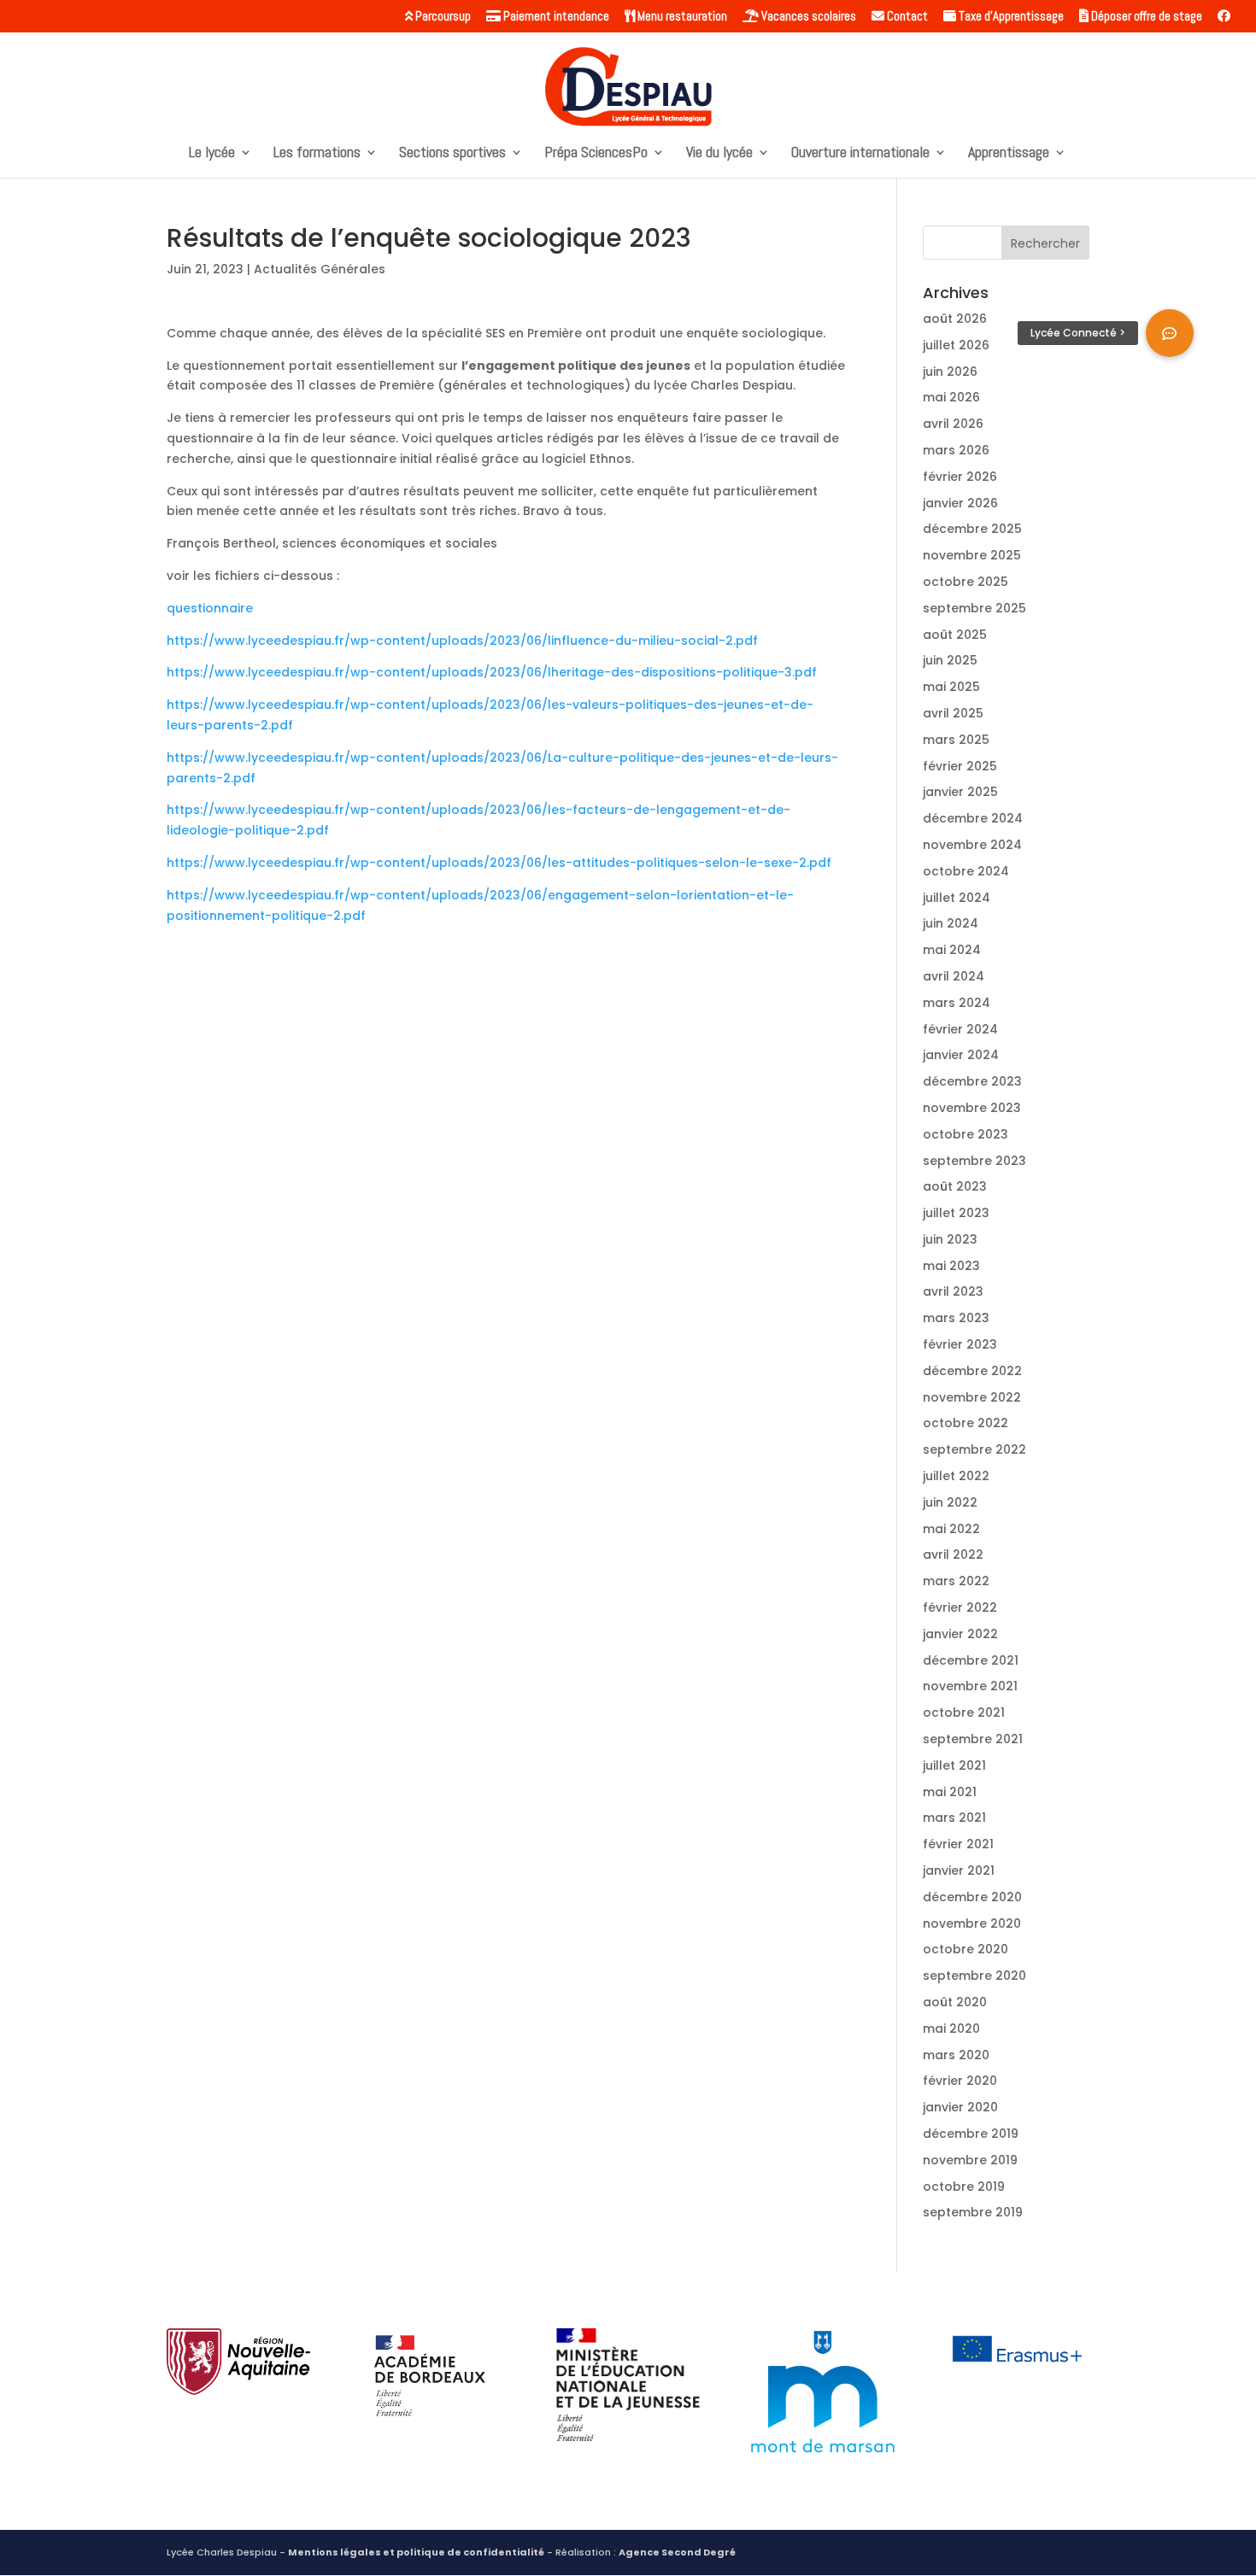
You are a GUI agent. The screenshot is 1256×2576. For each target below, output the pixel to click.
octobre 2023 (965, 1134)
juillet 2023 (956, 1213)
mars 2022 (956, 1581)
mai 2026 (951, 397)
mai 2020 (951, 2029)
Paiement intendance (555, 17)
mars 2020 (956, 2055)
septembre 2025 (974, 608)
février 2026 (960, 477)
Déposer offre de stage (1145, 17)
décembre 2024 (973, 818)
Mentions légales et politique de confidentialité (416, 2552)
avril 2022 (953, 1554)
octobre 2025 (965, 582)
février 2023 (960, 1344)
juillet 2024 (957, 898)
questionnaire (210, 608)
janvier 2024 (961, 1055)
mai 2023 (951, 1266)
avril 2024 (954, 976)
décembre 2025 (972, 529)
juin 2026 (950, 372)
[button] (1170, 333)
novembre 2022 (972, 1397)
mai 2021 (950, 1792)
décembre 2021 (971, 1660)
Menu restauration (681, 17)
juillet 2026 (956, 345)
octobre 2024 (966, 871)
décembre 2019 (971, 2134)
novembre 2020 (972, 1923)
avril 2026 (953, 424)
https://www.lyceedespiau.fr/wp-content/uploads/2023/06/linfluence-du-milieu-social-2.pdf (462, 641)
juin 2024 (951, 923)
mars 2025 (956, 740)
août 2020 (955, 2002)
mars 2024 (957, 1003)
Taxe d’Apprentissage (1010, 17)
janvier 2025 (960, 792)
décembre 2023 (972, 1081)
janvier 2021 (959, 1871)
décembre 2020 (972, 1897)
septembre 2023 (974, 1161)
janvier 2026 (960, 503)
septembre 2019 (973, 2212)
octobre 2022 (965, 1423)
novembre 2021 (970, 1686)
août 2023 (955, 1186)
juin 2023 (950, 1239)
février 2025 (960, 766)
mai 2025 (951, 687)
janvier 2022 (960, 1634)
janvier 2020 (960, 2107)
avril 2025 (953, 713)
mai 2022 (951, 1529)
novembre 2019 (970, 2160)
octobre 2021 (964, 1712)
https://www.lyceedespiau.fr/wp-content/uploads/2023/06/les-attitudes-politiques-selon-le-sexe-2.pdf (499, 863)
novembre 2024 (972, 845)
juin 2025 (950, 660)
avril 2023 (953, 1291)
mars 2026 (956, 450)
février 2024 (960, 1029)
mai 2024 (952, 950)
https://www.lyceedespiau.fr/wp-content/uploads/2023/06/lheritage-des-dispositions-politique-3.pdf (492, 672)
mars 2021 (954, 1818)
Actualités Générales (320, 269)
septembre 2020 (974, 1976)
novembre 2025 (972, 555)
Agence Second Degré (677, 2552)
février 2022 (960, 1607)
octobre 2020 (965, 1949)
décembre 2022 (972, 1371)
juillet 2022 (956, 1476)
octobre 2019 (964, 2187)
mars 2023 (956, 1318)
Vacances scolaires (807, 17)
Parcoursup (442, 17)
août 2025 (955, 635)
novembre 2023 (972, 1108)
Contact (906, 17)
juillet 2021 (954, 1765)
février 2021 (958, 1844)
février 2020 (960, 2081)
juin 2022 (950, 1502)
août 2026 (955, 319)
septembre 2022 (974, 1449)
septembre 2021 (973, 1739)
